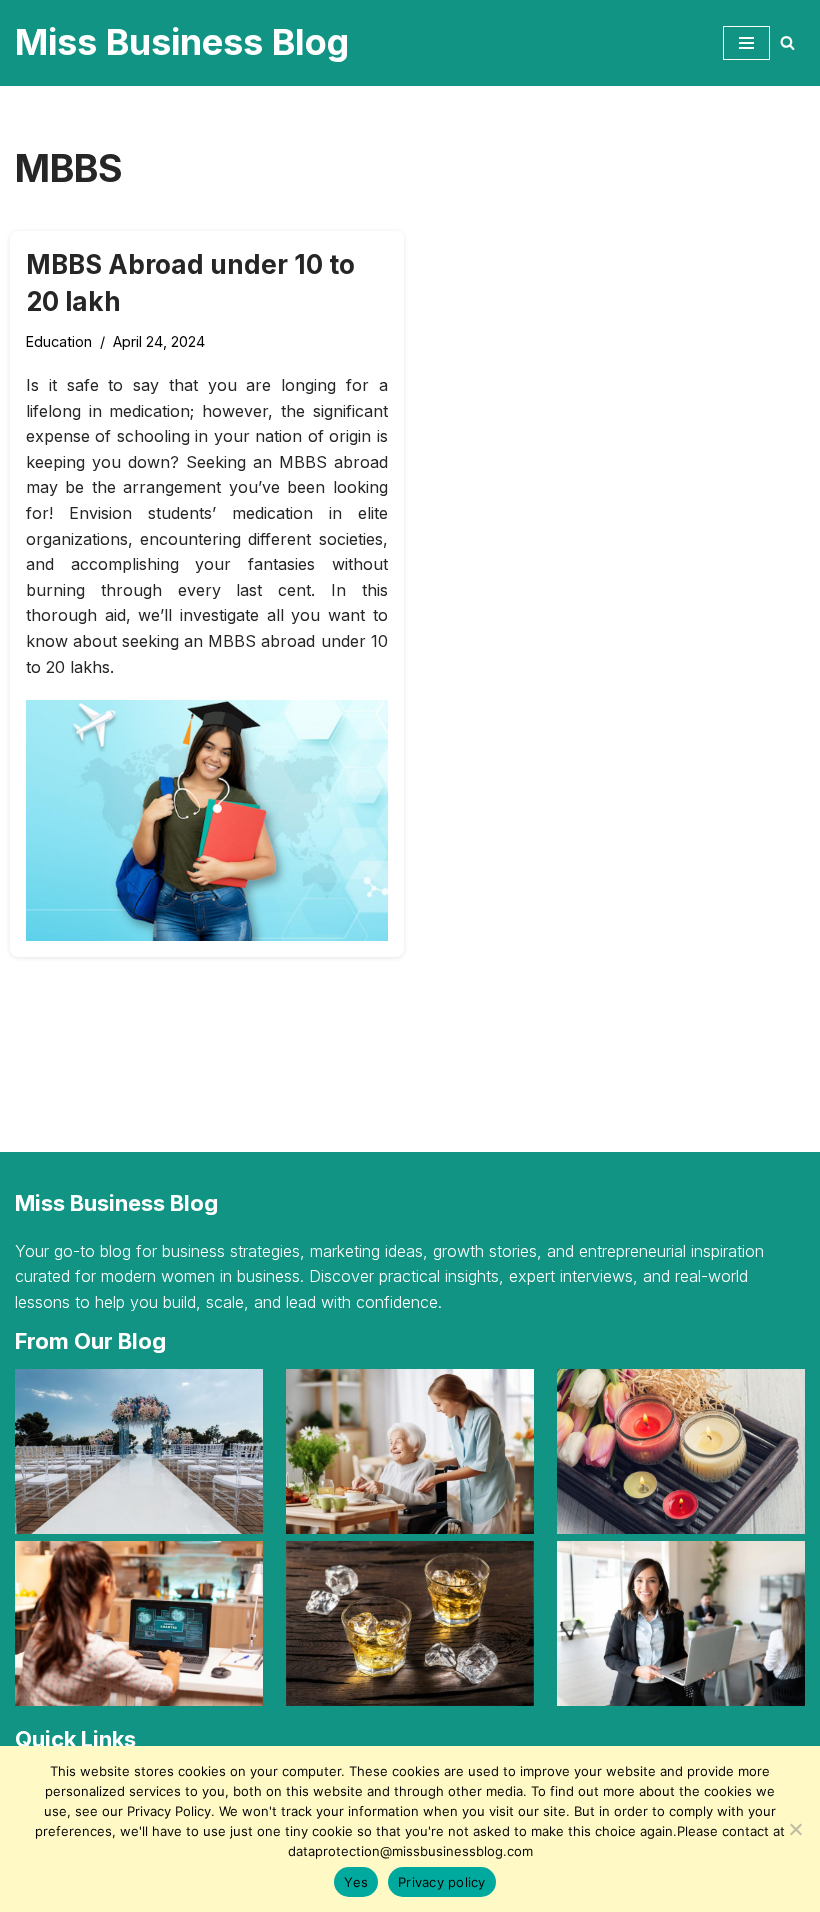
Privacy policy (442, 1882)
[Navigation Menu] (746, 43)
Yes (356, 1882)
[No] (795, 1829)
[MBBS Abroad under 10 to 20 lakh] (207, 820)
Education (59, 341)
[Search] (787, 42)
